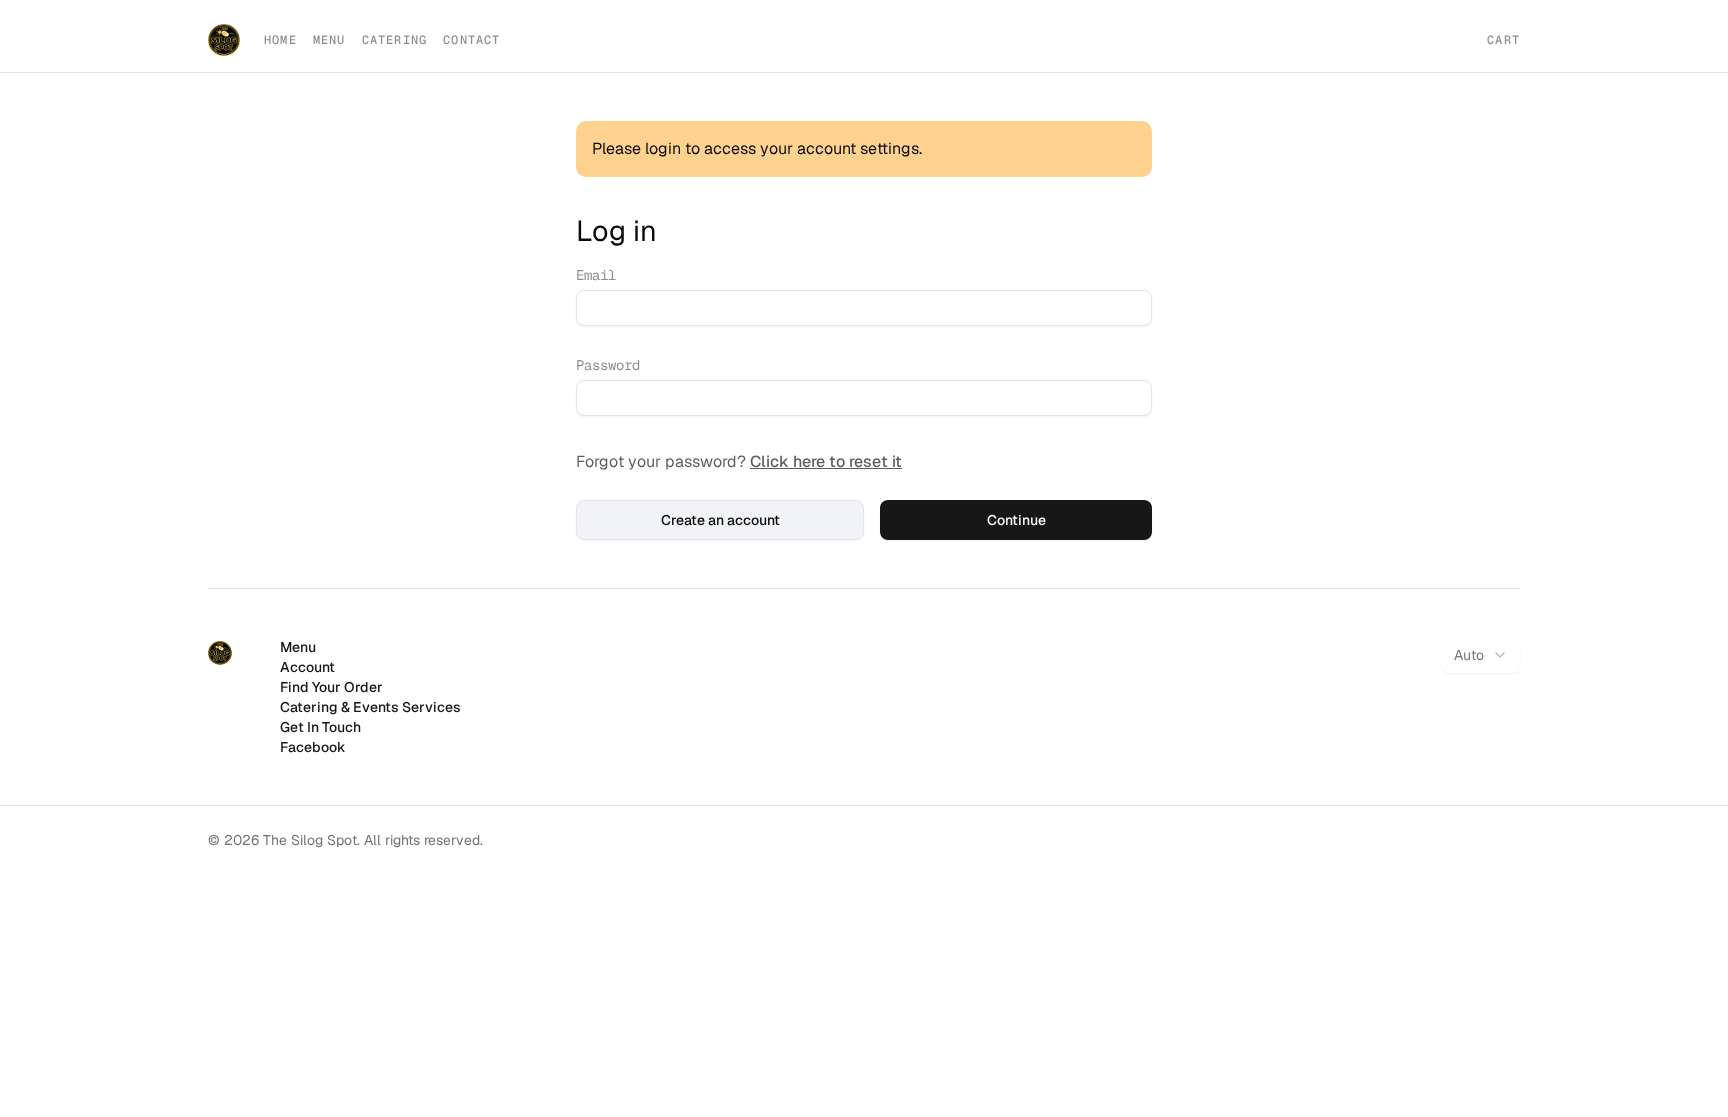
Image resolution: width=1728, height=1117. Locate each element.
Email (596, 275)
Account (307, 667)
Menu (329, 40)
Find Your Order (331, 687)
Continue (1016, 520)
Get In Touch (320, 727)
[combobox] (1481, 655)
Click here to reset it (826, 461)
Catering (395, 40)
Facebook (313, 747)
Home (280, 40)
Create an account (720, 520)
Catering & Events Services (370, 707)
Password (608, 365)
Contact (471, 40)
